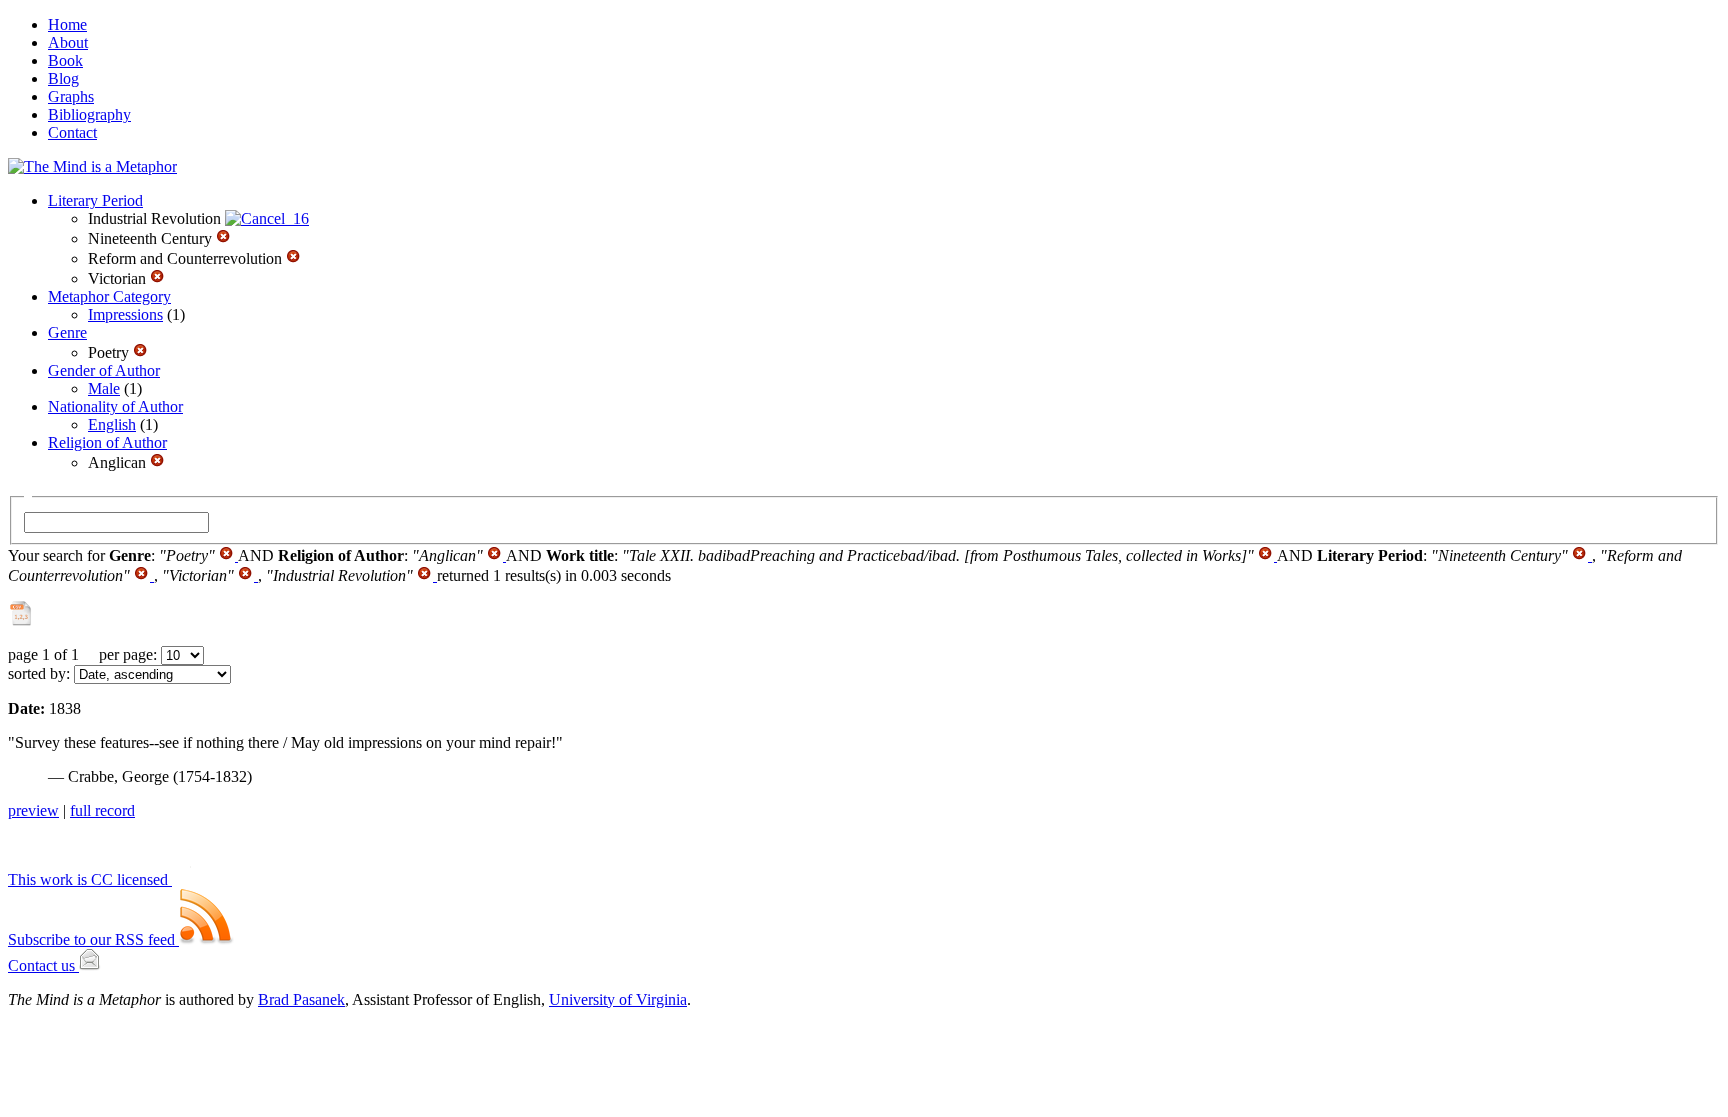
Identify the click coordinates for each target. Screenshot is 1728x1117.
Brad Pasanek (301, 999)
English (112, 424)
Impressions (125, 314)
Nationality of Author (115, 406)
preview (33, 810)
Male (104, 388)
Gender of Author (104, 370)
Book (65, 60)
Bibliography (89, 114)
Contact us (43, 965)
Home (67, 24)
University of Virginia (618, 999)
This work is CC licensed (90, 879)
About (68, 42)
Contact (72, 132)
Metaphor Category (109, 296)
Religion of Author (107, 442)
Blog (63, 78)
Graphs (71, 96)
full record (102, 810)
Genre (67, 332)
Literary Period (95, 200)
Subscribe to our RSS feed (93, 939)
